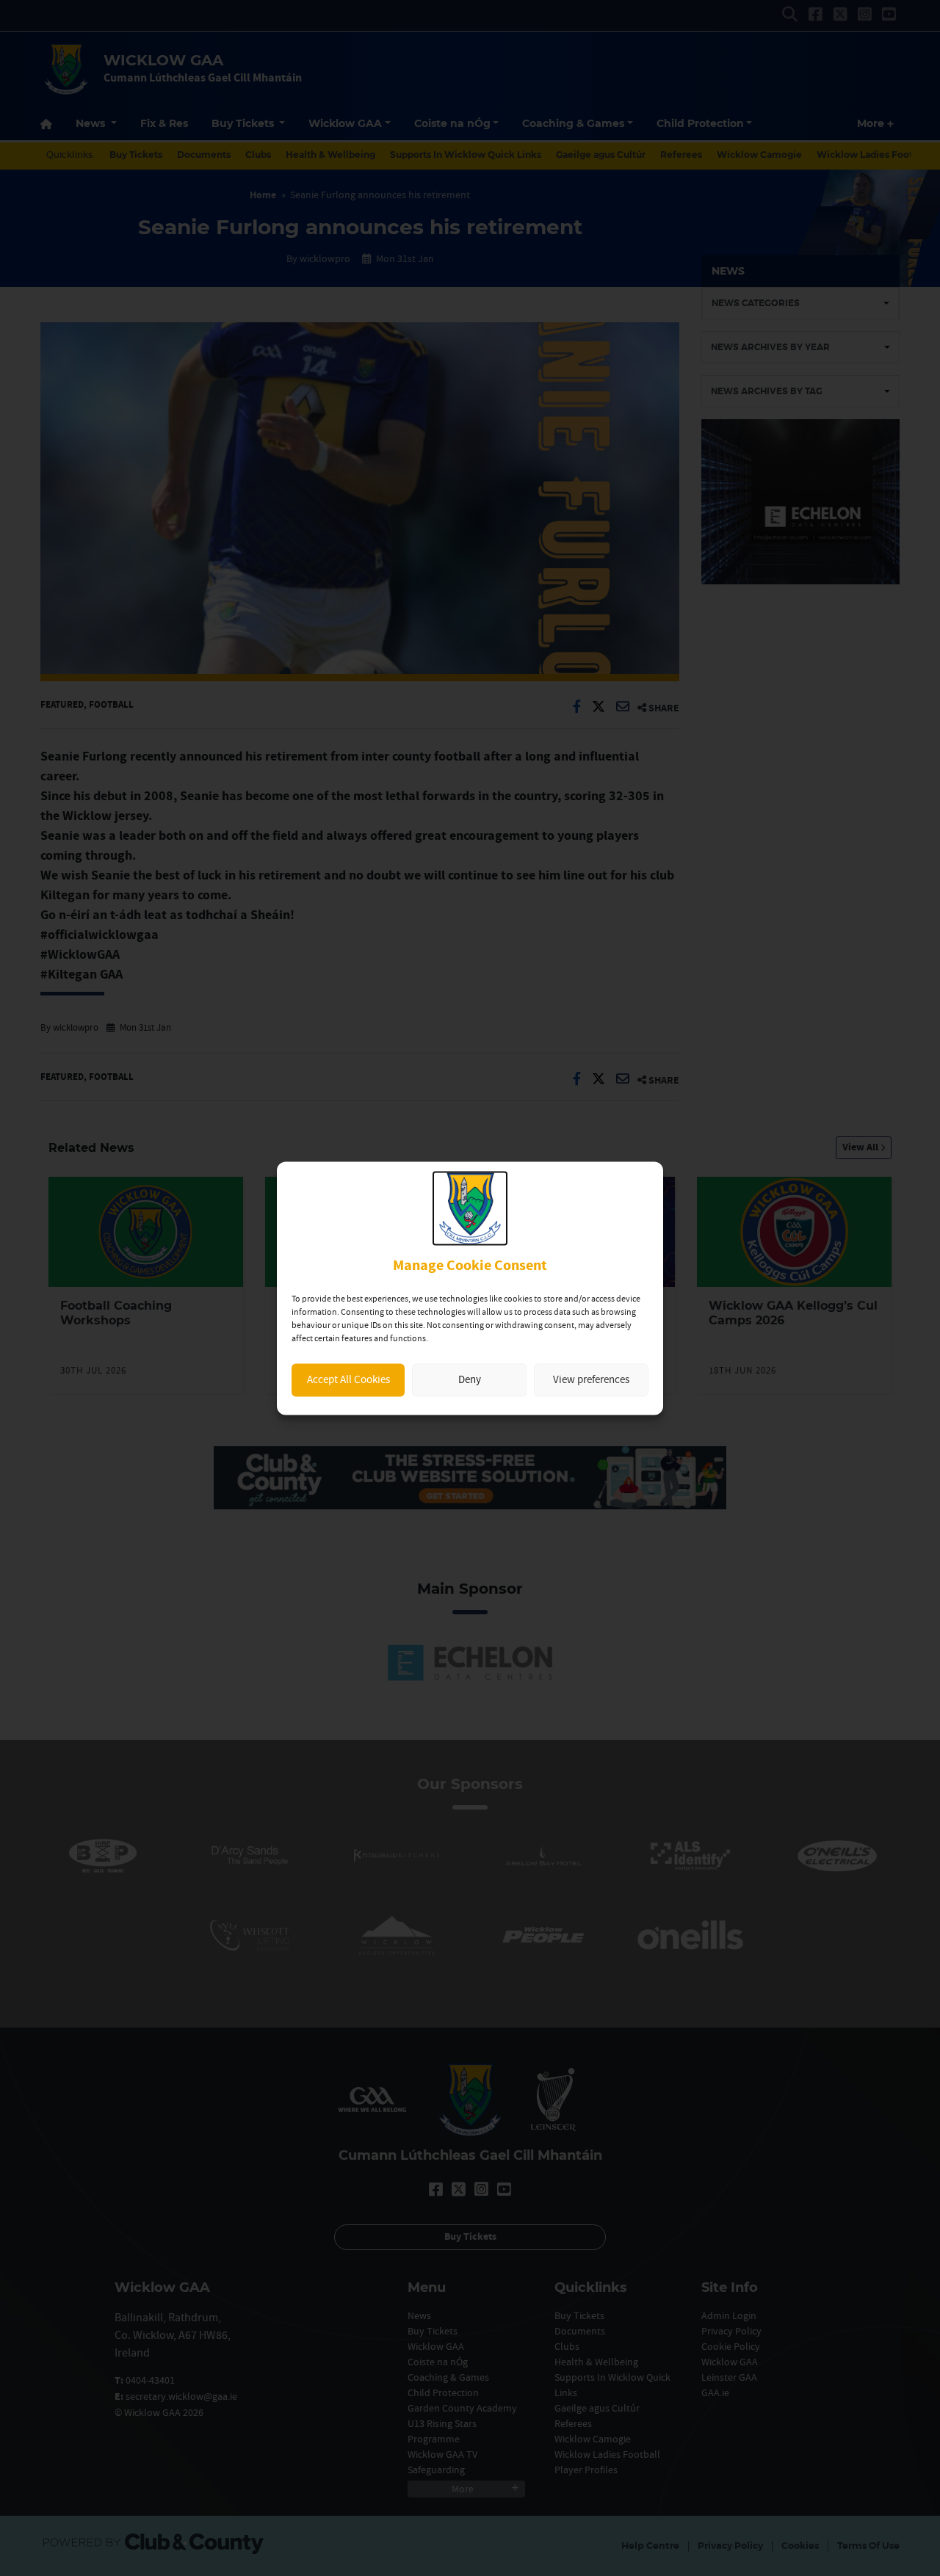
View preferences (591, 1380)
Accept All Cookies (348, 1380)
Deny (470, 1380)
